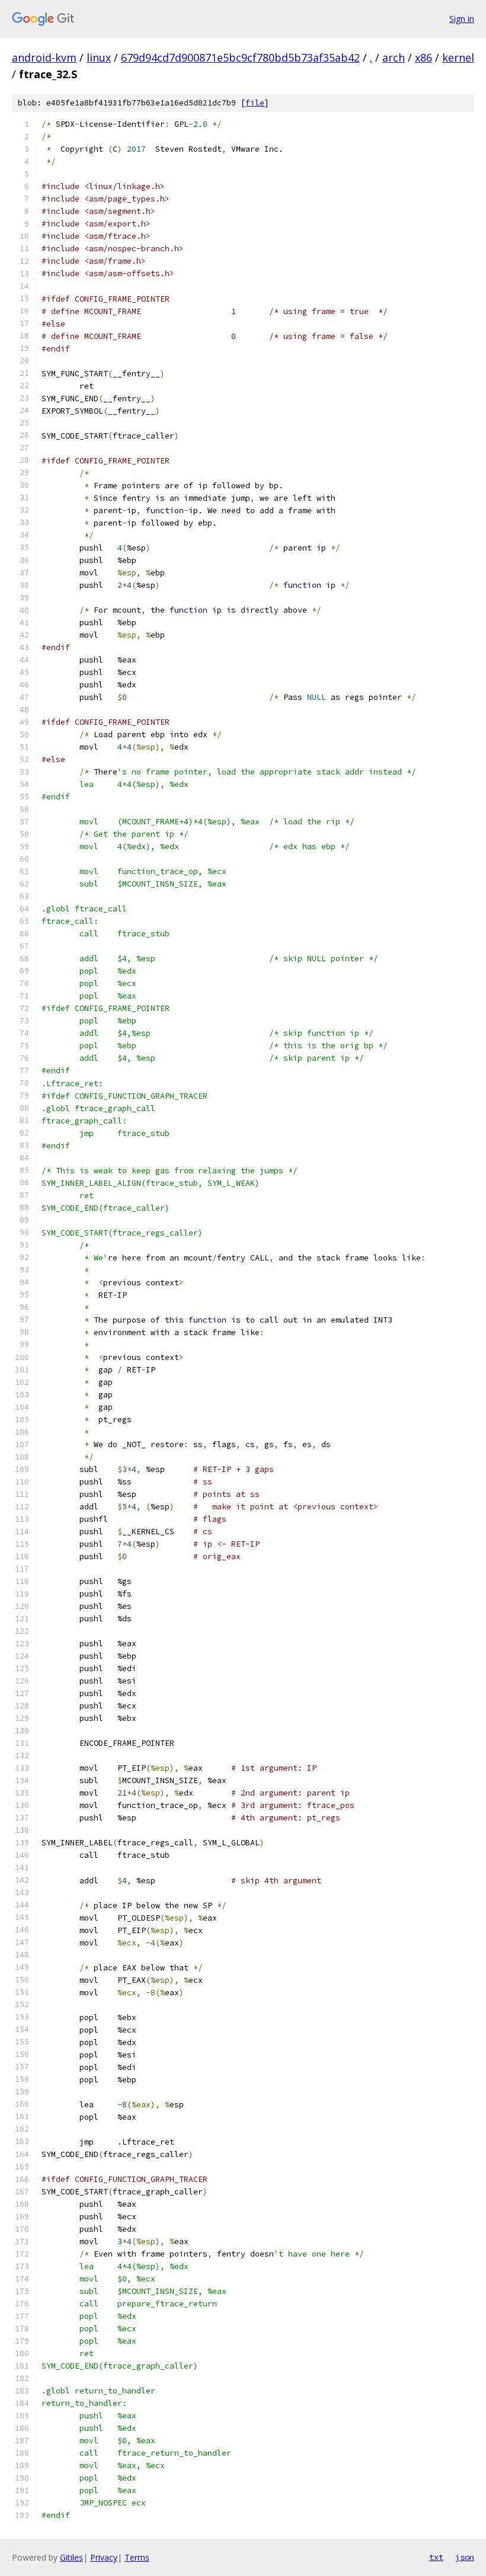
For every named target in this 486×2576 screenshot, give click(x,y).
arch (394, 57)
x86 (423, 57)
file (255, 103)
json (465, 2557)
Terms (137, 2557)
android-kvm (44, 57)
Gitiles (71, 2557)
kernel (458, 57)
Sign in (462, 19)
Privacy (104, 2557)
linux (99, 57)
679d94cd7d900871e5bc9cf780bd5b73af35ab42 (240, 57)
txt (436, 2557)
